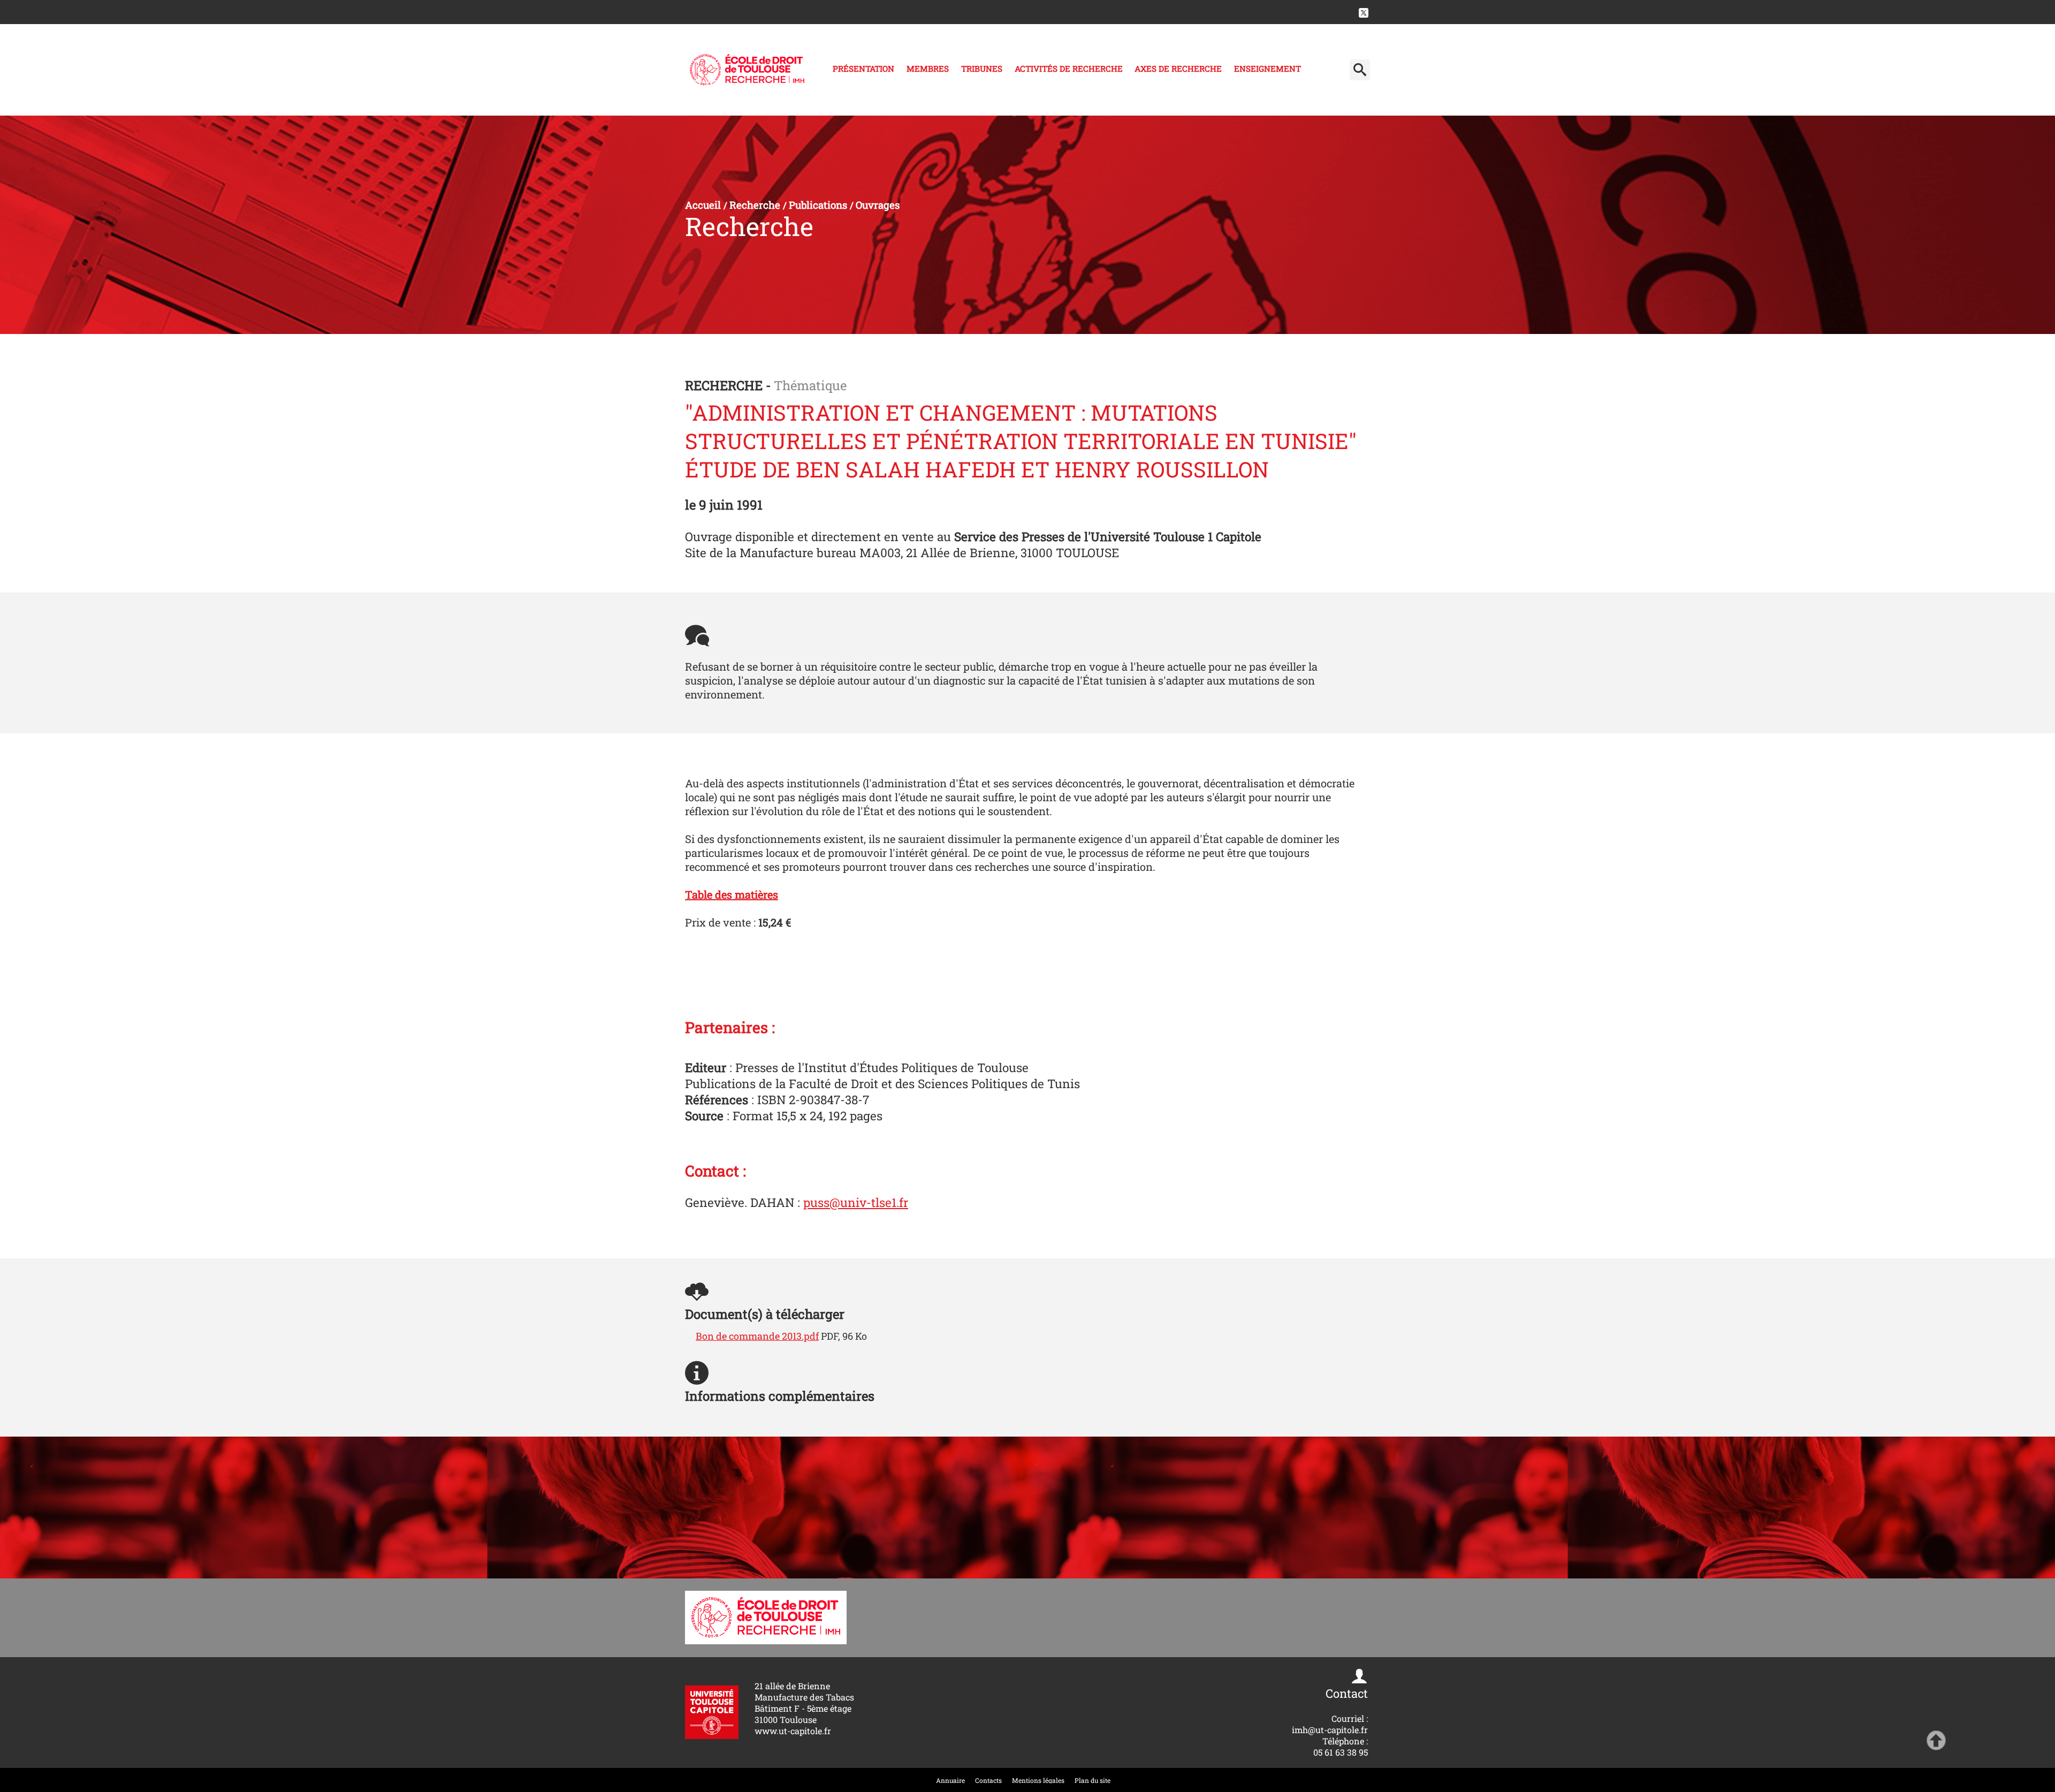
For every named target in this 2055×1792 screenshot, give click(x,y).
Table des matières (732, 894)
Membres (928, 69)
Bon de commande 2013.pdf (757, 1336)
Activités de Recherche (1069, 69)
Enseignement (1268, 69)
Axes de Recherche (1178, 69)
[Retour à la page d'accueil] (747, 70)
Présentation (863, 69)
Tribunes (982, 69)
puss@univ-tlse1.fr (856, 1202)
